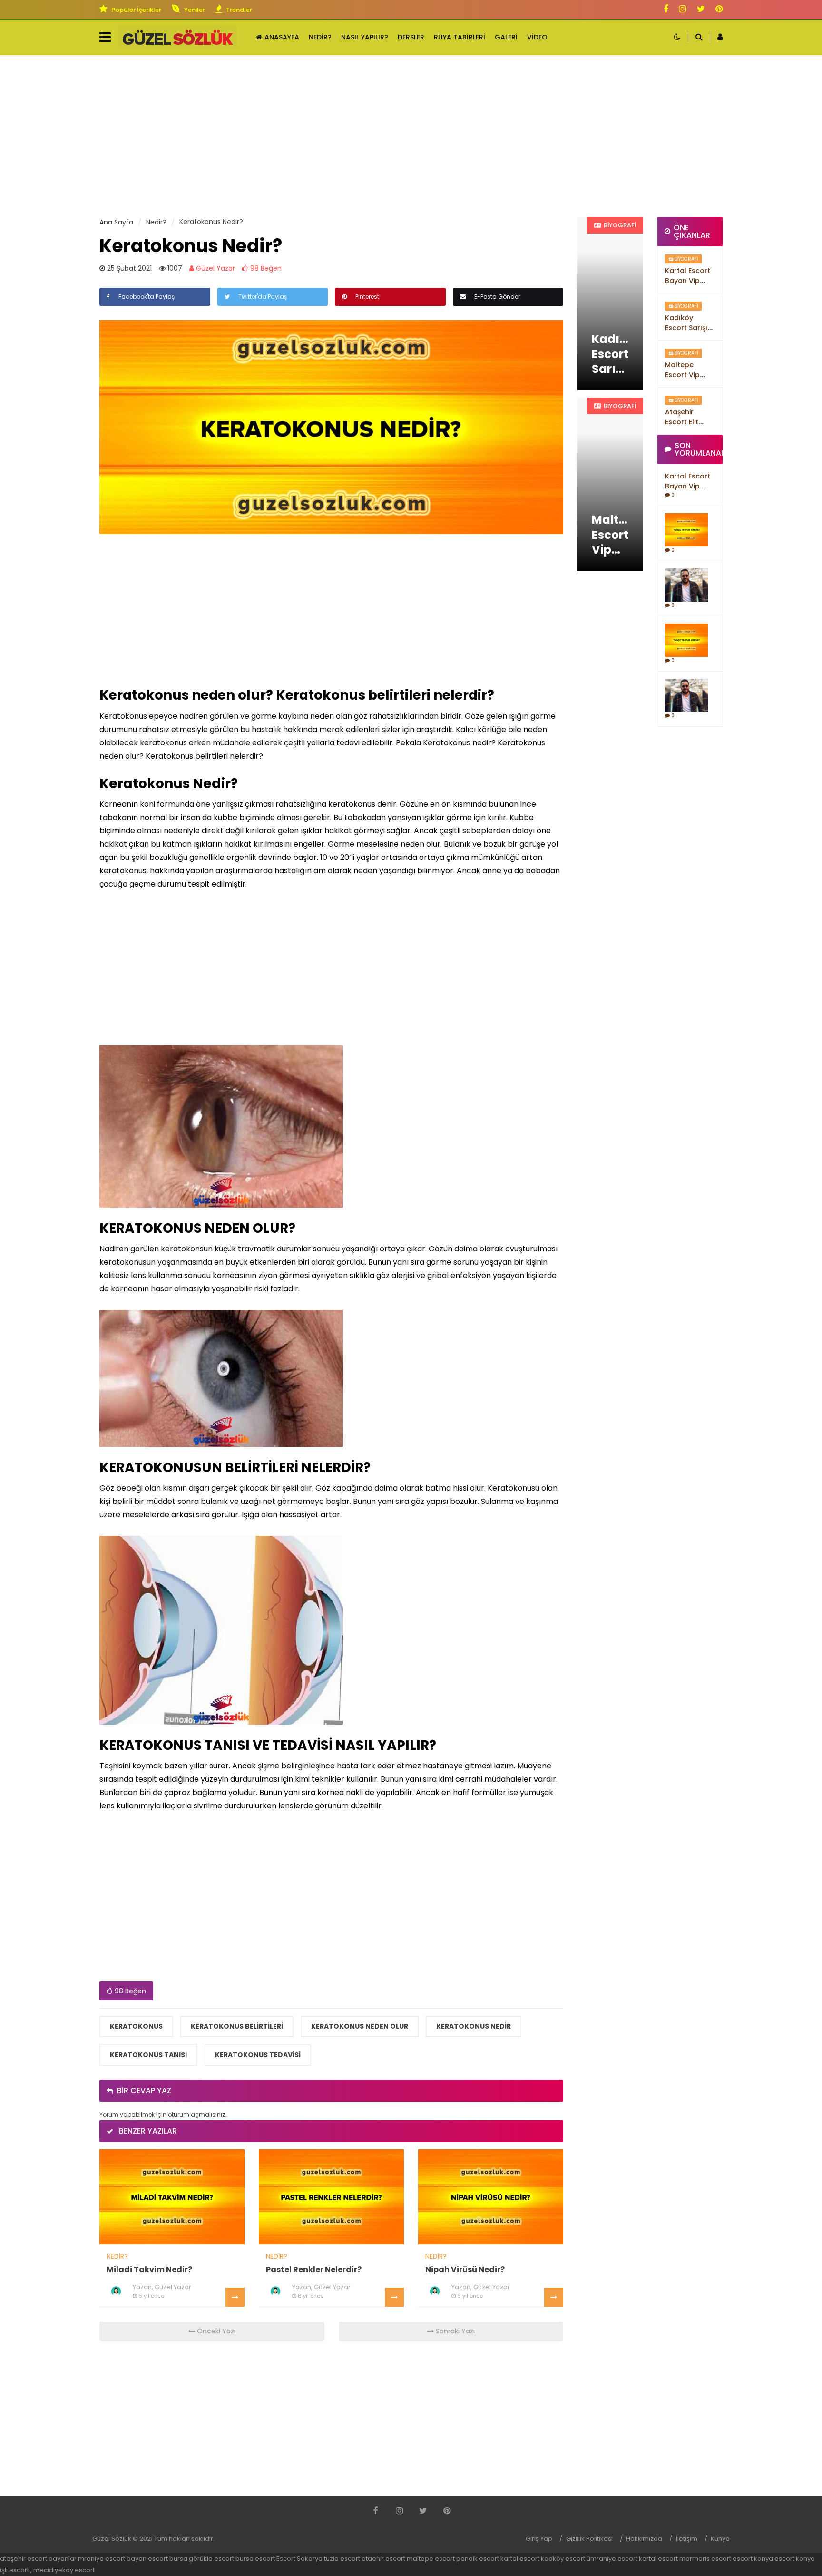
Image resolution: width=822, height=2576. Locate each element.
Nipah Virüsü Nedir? (465, 2269)
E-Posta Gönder (496, 297)
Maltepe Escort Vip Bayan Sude (685, 375)
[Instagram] (682, 10)
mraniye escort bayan (112, 2559)
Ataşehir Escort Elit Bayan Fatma (688, 422)
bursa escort (255, 2559)
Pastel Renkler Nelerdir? (314, 2269)
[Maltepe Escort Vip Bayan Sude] (610, 484)
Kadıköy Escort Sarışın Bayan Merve (688, 328)
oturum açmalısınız (196, 2114)
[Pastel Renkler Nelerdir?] (331, 2196)
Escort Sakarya (299, 2559)
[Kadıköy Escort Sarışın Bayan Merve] (610, 304)
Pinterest (367, 297)
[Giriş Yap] (716, 37)
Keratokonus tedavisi (258, 2055)
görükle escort (211, 2559)
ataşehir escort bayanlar (38, 2559)
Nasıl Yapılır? (365, 37)
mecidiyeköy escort (64, 2570)
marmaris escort (705, 2559)
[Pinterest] (719, 10)
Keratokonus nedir (474, 2026)
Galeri (506, 37)
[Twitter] (701, 10)
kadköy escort (563, 2559)
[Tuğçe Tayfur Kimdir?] (687, 529)
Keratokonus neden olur (360, 2026)
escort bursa (168, 2559)
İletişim (687, 2539)
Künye (720, 2539)
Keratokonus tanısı (148, 2055)
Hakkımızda (644, 2539)
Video (537, 37)
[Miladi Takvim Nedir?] (172, 2196)
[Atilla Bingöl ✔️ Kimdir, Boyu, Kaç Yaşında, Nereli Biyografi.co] (687, 585)
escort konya (753, 2559)
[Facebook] (666, 10)
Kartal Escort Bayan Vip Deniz (688, 281)
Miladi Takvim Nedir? (149, 2269)
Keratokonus (136, 2026)
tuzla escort (342, 2559)
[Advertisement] (411, 136)
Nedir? (320, 37)
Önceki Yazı (215, 2331)
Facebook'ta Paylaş (146, 297)
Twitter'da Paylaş (262, 297)
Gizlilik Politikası (589, 2539)
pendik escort (478, 2559)
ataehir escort (383, 2559)
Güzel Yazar (215, 268)
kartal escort (520, 2559)
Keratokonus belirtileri (237, 2026)
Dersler (411, 37)
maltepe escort (431, 2559)
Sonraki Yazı (454, 2331)
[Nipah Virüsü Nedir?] (491, 2196)
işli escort (15, 2570)
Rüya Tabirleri (460, 37)
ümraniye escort (612, 2559)
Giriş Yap (539, 2539)
